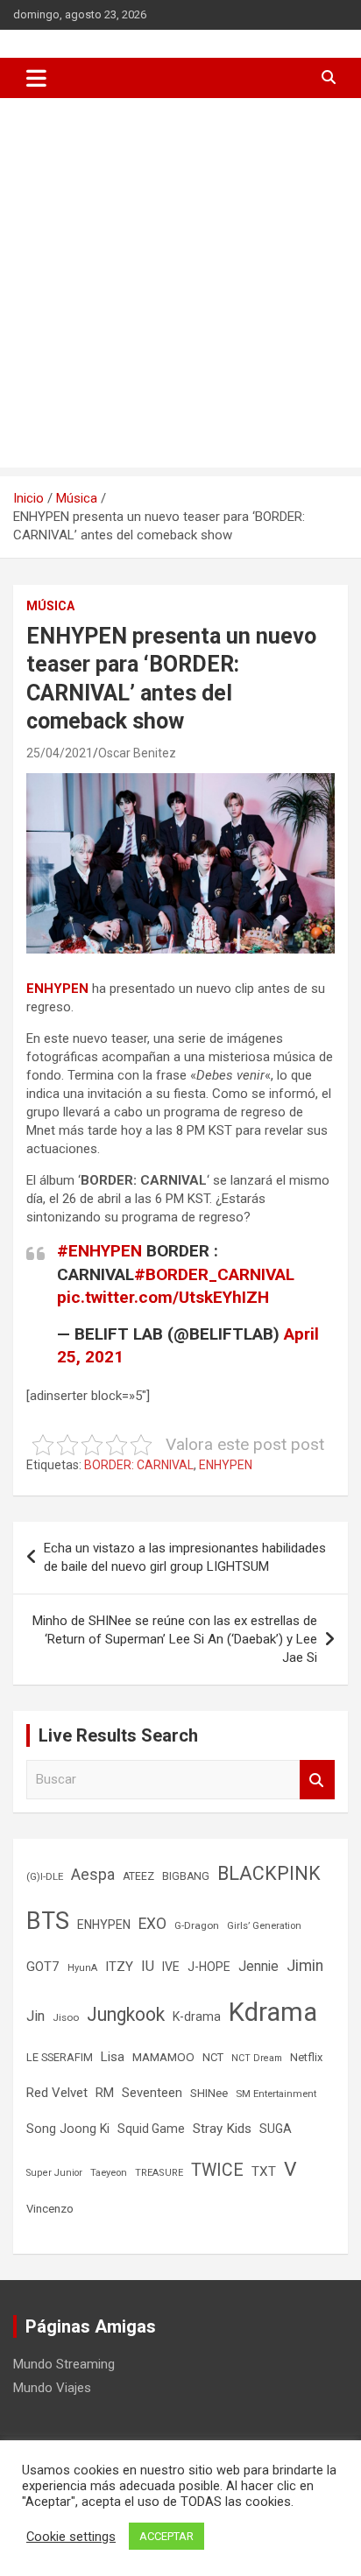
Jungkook (126, 2014)
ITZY (119, 1967)
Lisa (113, 2057)
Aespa (93, 1875)
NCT (213, 2057)
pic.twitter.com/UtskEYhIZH (163, 1297)
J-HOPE (209, 1967)
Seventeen (152, 2093)
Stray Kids (222, 2129)
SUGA (276, 2129)
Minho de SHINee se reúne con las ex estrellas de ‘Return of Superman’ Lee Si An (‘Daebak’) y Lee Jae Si (175, 1639)
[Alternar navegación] (36, 78)
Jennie (258, 1967)
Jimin (305, 1966)
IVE (171, 1967)
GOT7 (43, 1967)
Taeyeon (109, 2173)
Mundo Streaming (64, 2364)
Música (50, 606)
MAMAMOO (163, 2057)
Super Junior (54, 2173)
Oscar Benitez (137, 753)
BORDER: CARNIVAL (139, 1465)
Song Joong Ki (68, 2129)
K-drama (197, 2016)
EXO (152, 1924)
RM (105, 2093)
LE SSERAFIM (60, 2057)
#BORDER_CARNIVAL (214, 1274)
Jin (35, 2016)
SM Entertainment (276, 2094)
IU (148, 1966)
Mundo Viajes (52, 2388)
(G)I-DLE (45, 1876)
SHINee (209, 2093)
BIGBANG (186, 1876)
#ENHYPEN (99, 1251)
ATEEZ (138, 1876)
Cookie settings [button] (71, 2537)
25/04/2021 (60, 753)
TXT (264, 2171)
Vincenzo (50, 2209)
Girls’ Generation (264, 1926)
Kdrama (273, 2012)
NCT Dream (257, 2058)
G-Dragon (197, 1925)
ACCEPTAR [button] (166, 2536)
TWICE (217, 2170)
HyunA (82, 1968)
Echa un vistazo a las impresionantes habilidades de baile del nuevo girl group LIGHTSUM (185, 1557)
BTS (48, 1921)
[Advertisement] (180, 287)
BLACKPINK (269, 1873)
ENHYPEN (57, 989)
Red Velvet (57, 2093)
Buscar (317, 1780)
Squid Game (151, 2129)
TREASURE (159, 2173)
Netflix (306, 2057)
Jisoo (66, 2017)
